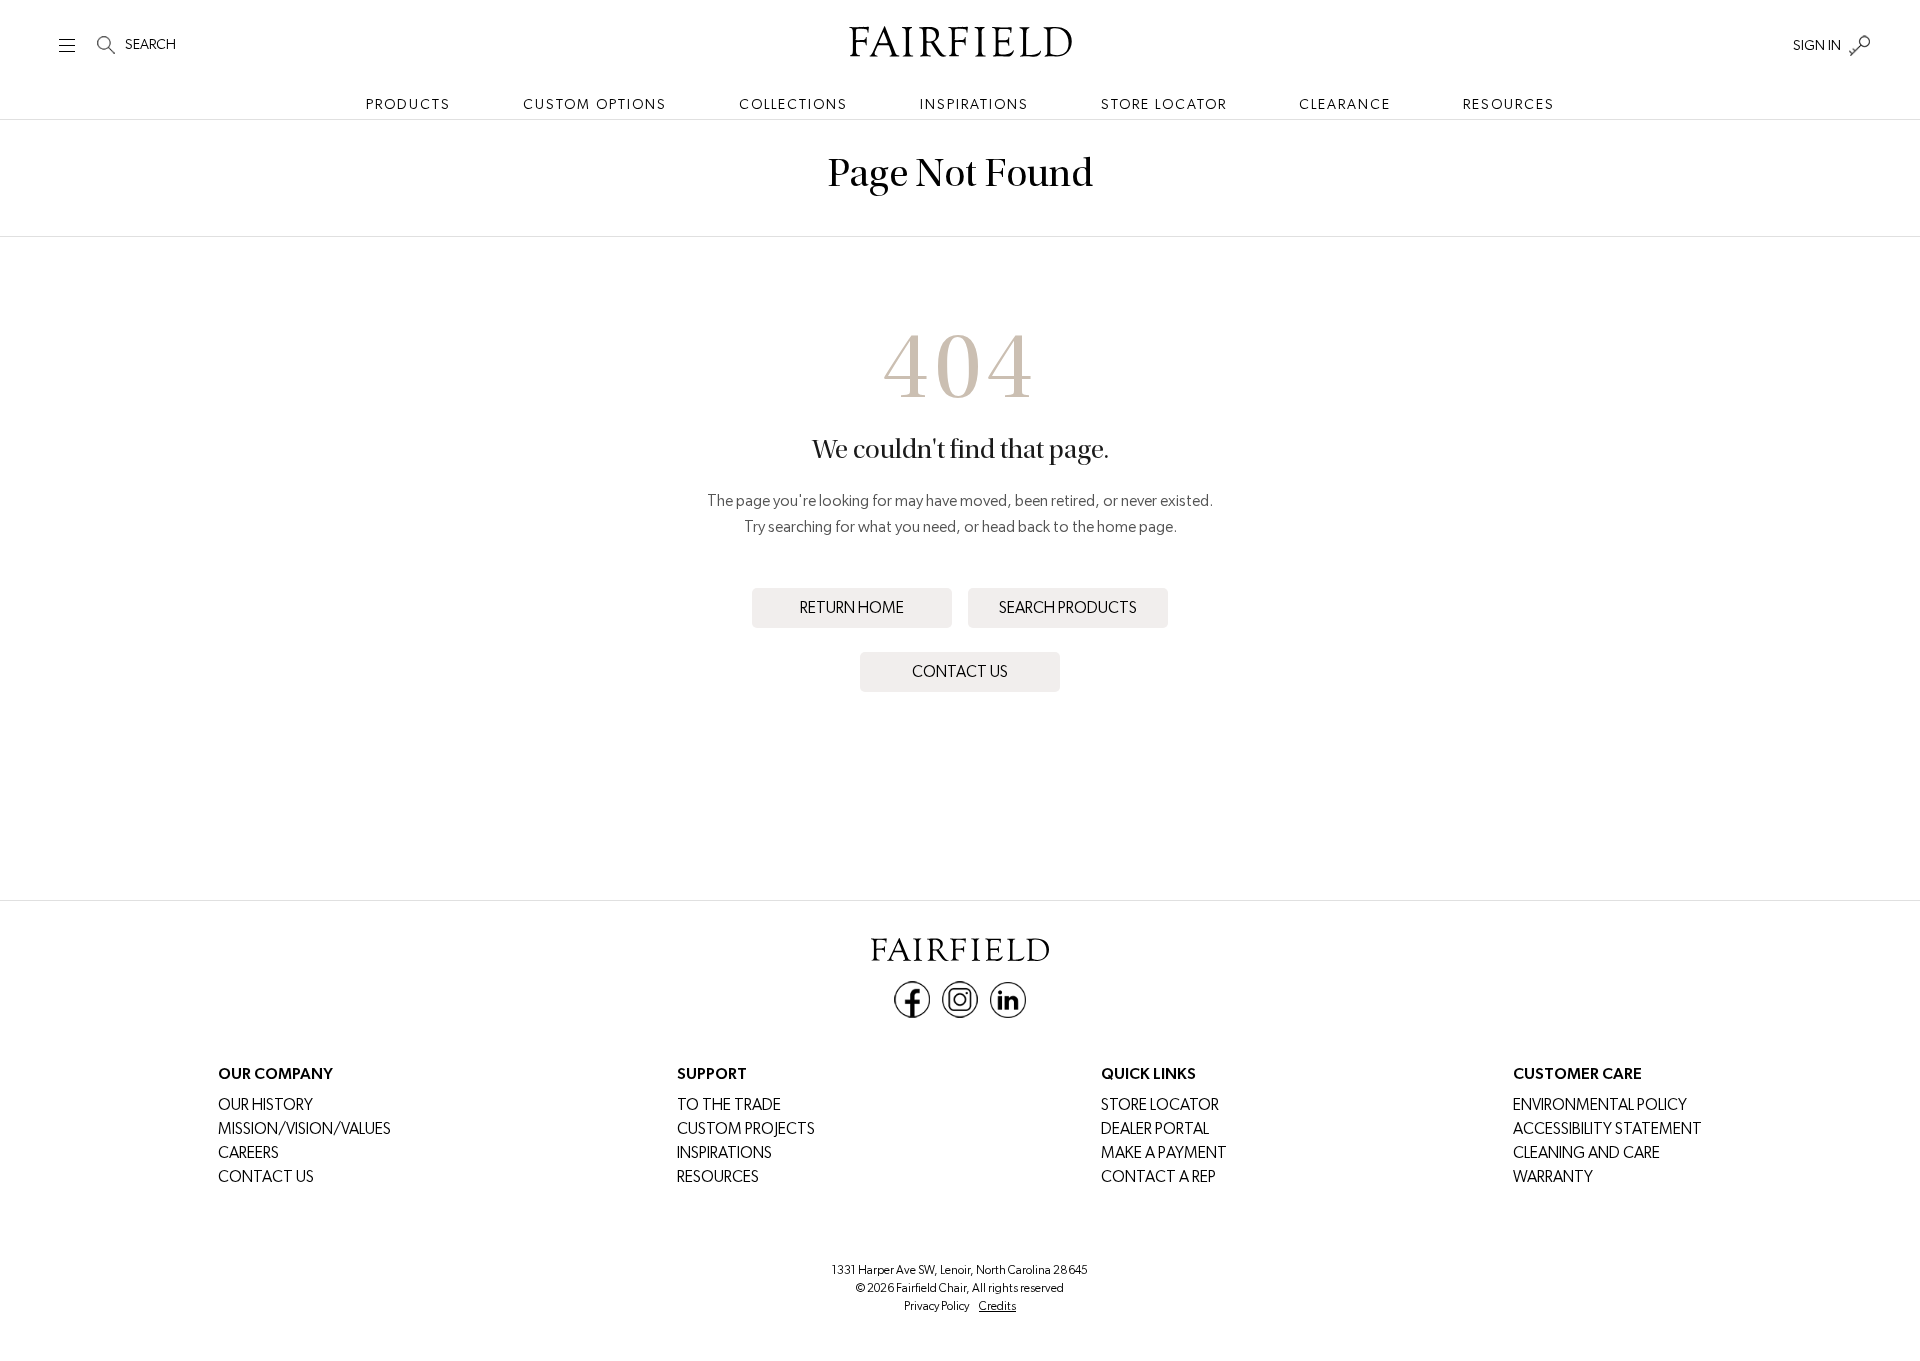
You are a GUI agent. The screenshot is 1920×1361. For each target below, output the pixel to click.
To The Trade (729, 1104)
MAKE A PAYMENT (1164, 1152)
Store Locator (1164, 104)
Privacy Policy (936, 1306)
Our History (265, 1104)
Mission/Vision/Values (304, 1128)
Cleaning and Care (1586, 1152)
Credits (997, 1306)
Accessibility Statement (1607, 1128)
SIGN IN (1817, 45)
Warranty (1553, 1176)
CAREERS (248, 1152)
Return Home (852, 607)
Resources (1509, 104)
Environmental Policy (1600, 1104)
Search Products (1068, 607)
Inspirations (974, 104)
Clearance (1345, 104)
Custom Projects (746, 1128)
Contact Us (960, 671)
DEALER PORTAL (1155, 1128)
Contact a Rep (1158, 1176)
